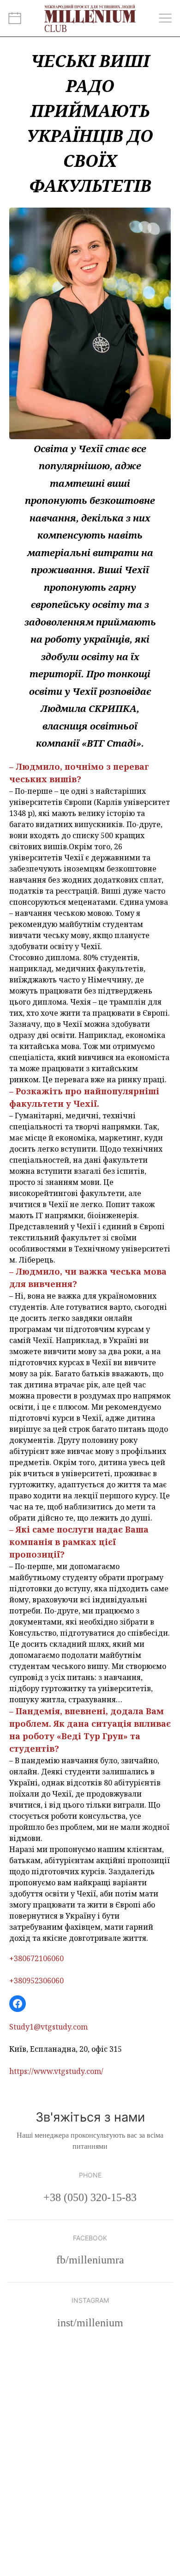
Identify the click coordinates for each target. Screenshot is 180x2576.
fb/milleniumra (90, 2260)
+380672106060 (36, 1958)
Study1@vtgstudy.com (48, 2027)
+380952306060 (36, 1981)
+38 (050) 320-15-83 (90, 2197)
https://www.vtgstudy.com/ (56, 2071)
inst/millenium (90, 2323)
